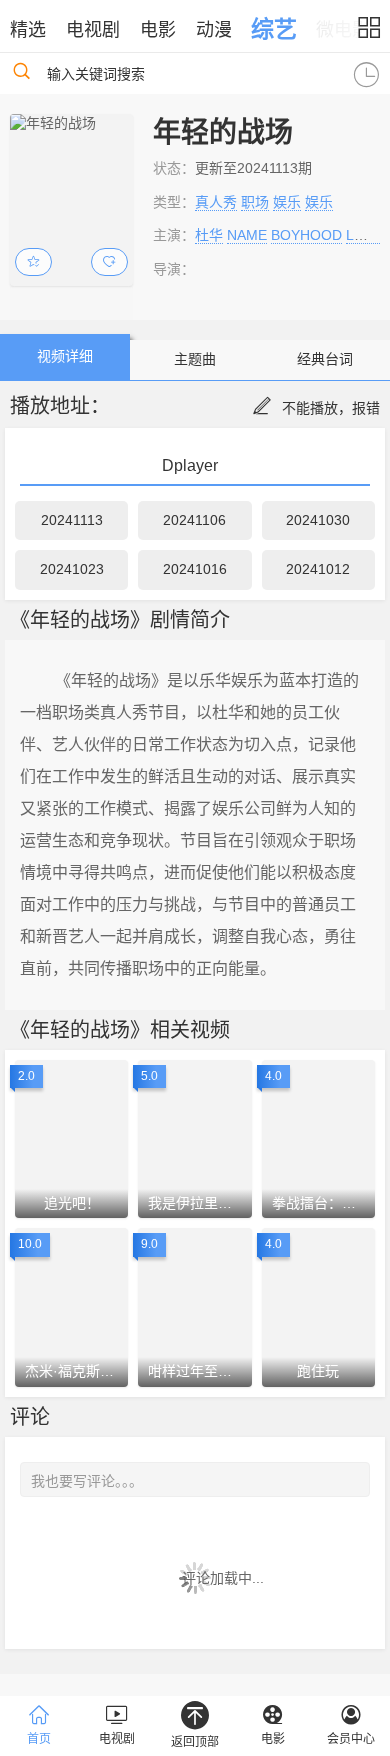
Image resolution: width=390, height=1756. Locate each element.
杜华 (209, 235)
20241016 (195, 569)
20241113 (72, 520)
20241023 (72, 569)
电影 (158, 30)
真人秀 (216, 202)
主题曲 (195, 359)
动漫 (214, 30)
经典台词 (325, 359)
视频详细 (65, 356)
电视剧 (93, 30)
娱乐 (287, 202)
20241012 (318, 569)
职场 (255, 202)
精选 (28, 30)
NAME (247, 235)
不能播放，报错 (331, 408)
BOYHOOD (306, 235)
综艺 (274, 29)
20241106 (194, 520)
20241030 (318, 520)
